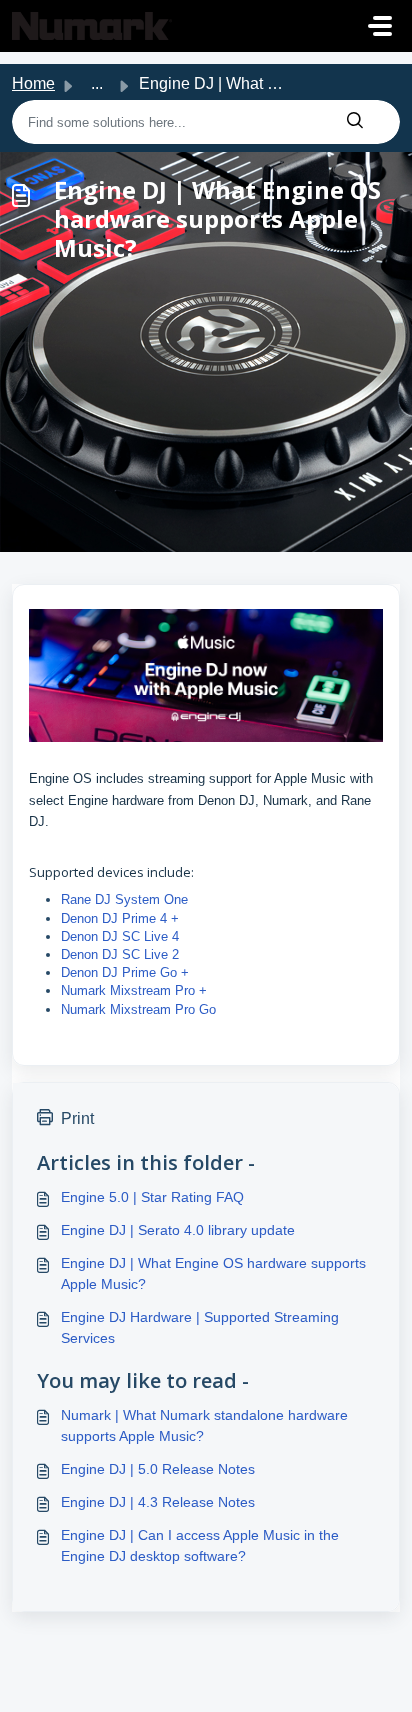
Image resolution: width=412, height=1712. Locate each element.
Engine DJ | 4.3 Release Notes (158, 1502)
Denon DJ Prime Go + (125, 972)
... (97, 83)
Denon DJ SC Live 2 (120, 954)
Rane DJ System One (126, 899)
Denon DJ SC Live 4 (120, 936)
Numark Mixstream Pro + (134, 990)
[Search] (355, 122)
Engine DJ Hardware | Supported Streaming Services (200, 1327)
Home (33, 83)
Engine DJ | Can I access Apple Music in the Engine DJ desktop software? (200, 1545)
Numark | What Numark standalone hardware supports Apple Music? (204, 1425)
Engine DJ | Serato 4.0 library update (178, 1230)
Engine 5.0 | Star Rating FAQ (152, 1197)
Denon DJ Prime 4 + (120, 918)
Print (77, 1118)
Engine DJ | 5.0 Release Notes (158, 1469)
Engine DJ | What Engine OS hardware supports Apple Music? (213, 1273)
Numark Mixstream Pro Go (138, 1009)
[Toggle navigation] (380, 26)
